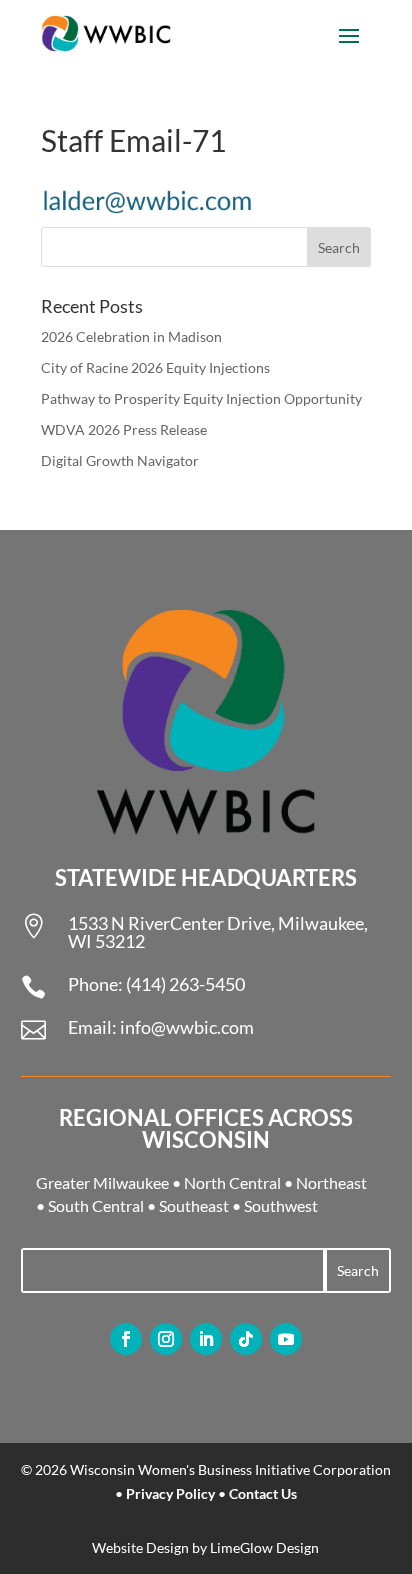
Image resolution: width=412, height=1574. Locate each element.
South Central (96, 1205)
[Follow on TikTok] (246, 1339)
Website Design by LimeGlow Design (205, 1547)
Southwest (281, 1205)
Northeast (331, 1182)
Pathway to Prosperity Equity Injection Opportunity (201, 398)
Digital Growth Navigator (120, 460)
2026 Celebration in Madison (131, 336)
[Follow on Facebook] (126, 1339)
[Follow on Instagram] (166, 1339)
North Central (232, 1182)
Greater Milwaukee (102, 1182)
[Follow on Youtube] (286, 1339)
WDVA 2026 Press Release (124, 429)
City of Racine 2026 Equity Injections (155, 367)
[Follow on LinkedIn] (206, 1339)
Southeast (194, 1205)
